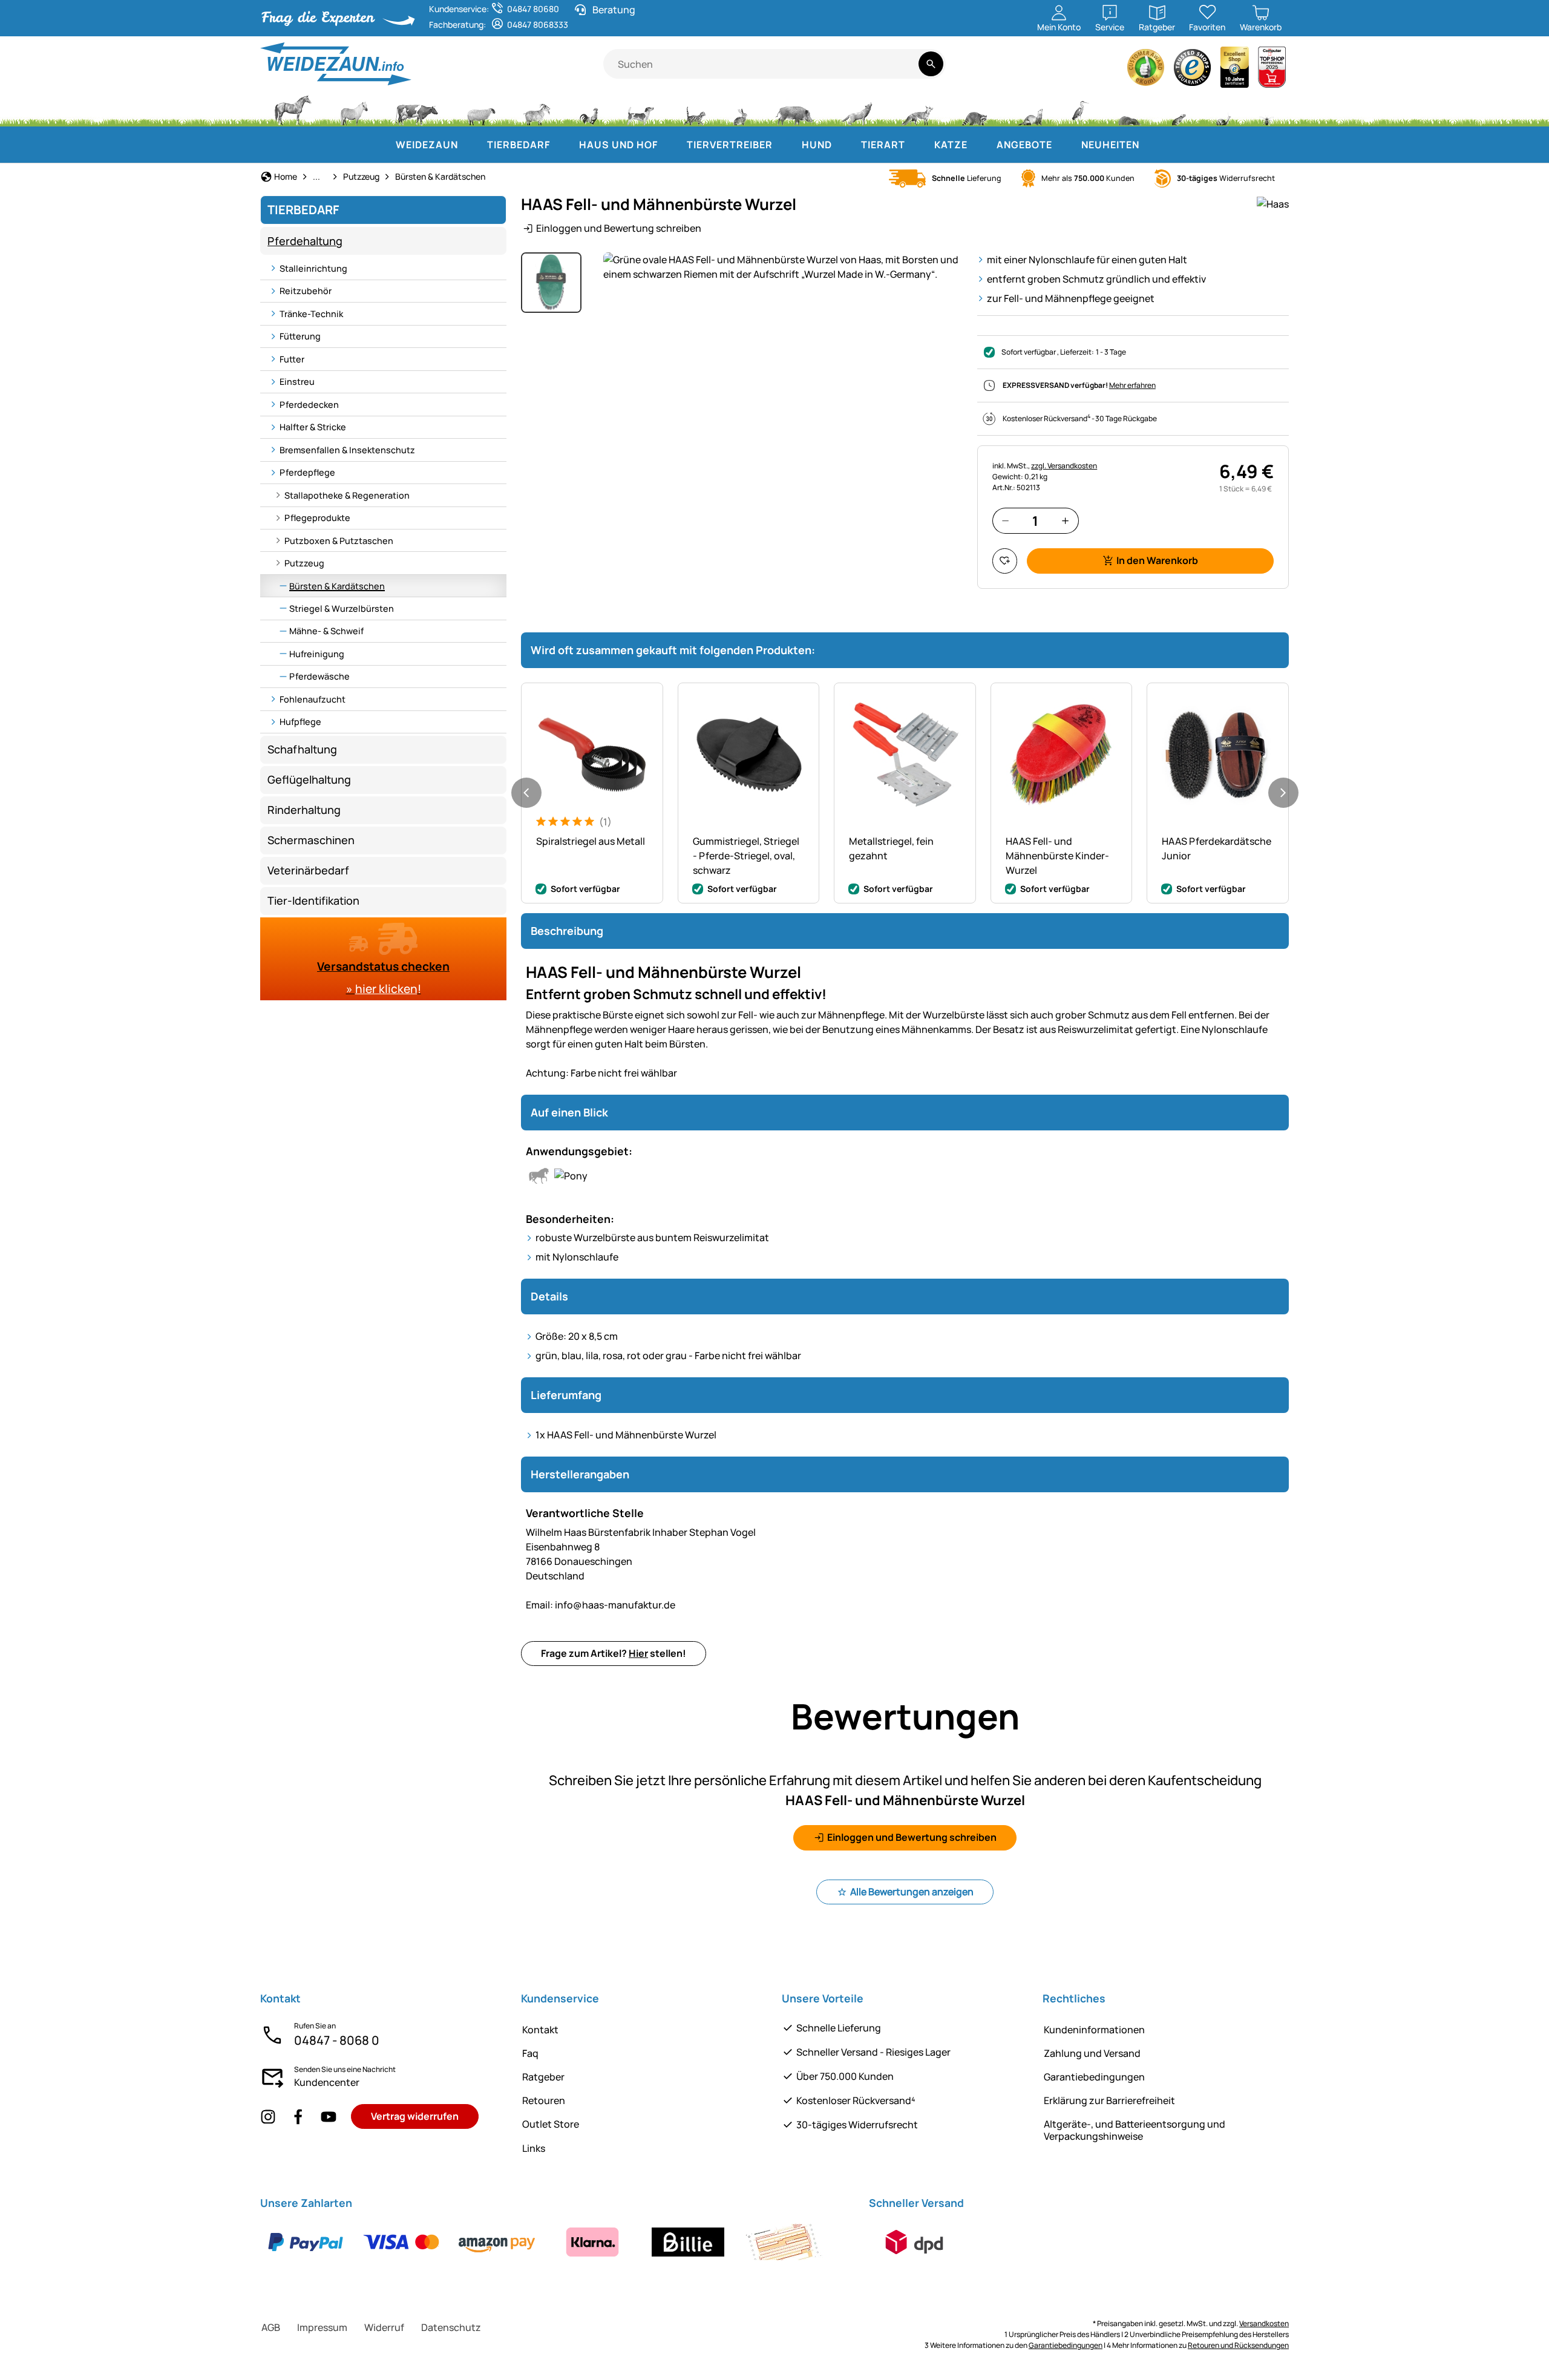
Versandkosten (1264, 2323)
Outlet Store (551, 2124)
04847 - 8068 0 (337, 2040)
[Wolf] (857, 109)
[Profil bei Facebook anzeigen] (298, 2116)
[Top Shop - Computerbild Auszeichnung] (1272, 70)
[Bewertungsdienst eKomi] (1146, 70)
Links (534, 2148)
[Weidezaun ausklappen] (470, 145)
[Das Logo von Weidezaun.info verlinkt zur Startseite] (432, 64)
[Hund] (640, 109)
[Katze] (694, 109)
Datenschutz (451, 2327)
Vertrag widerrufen (415, 2116)
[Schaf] (481, 109)
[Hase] (740, 109)
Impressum (322, 2327)
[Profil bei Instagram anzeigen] (268, 2116)
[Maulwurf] (1129, 109)
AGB (271, 2327)
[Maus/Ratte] (1178, 109)
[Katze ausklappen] (980, 145)
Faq (530, 2053)
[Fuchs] (917, 109)
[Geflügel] (589, 109)
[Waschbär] (974, 109)
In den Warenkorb (1157, 560)
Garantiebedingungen (1094, 2077)
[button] (783, 267)
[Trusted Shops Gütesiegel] (1193, 70)
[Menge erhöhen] (1065, 521)
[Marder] (1029, 109)
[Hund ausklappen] (844, 145)
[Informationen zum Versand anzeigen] (914, 2242)
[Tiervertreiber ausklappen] (785, 145)
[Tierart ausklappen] (917, 145)
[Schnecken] (1223, 109)
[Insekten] (1267, 109)
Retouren (544, 2100)
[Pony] (353, 109)
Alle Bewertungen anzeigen (912, 1892)
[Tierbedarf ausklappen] (562, 145)
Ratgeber (543, 2077)
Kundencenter (327, 2082)
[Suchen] (931, 64)
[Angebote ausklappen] (1064, 145)
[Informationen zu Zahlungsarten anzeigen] (545, 2242)
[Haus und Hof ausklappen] (670, 145)
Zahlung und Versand (1092, 2053)
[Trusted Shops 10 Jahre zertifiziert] (1235, 70)
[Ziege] (537, 109)
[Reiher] (1080, 109)
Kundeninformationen (1094, 2030)
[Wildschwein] (794, 109)
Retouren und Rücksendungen (1238, 2345)
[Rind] (417, 109)
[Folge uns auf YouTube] (329, 2116)
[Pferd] (293, 109)
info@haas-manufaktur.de (601, 1605)
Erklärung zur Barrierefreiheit (1109, 2100)
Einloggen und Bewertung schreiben (619, 228)
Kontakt (540, 2030)
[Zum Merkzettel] (1005, 561)
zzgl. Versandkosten (1064, 466)
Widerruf (384, 2327)
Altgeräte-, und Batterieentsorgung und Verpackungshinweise (1135, 2130)
